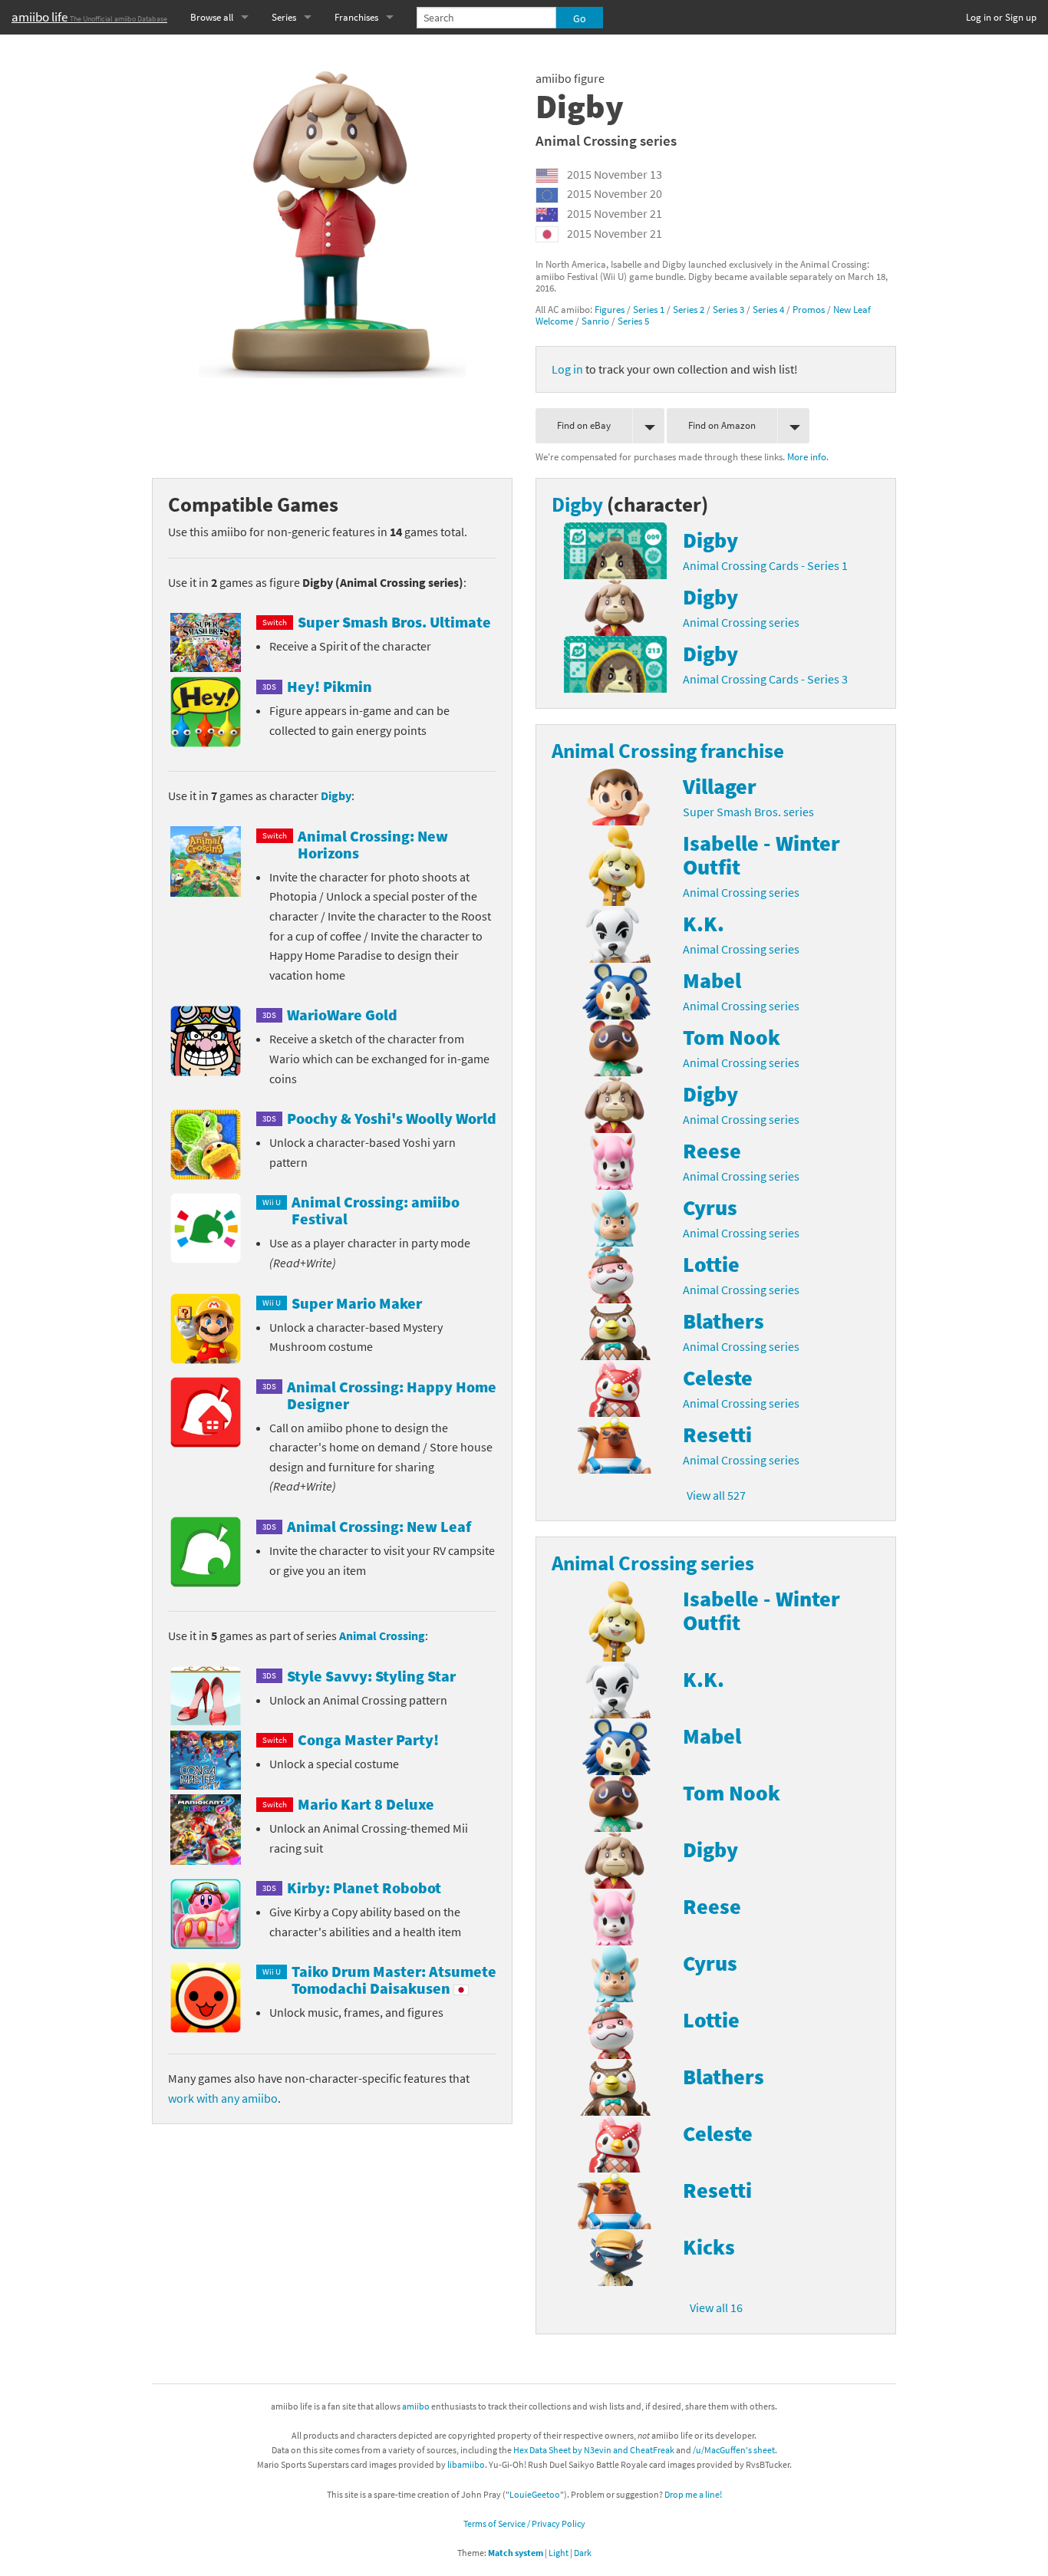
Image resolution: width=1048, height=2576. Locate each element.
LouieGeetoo (535, 2494)
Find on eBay (584, 425)
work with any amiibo (223, 2098)
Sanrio (595, 321)
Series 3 (728, 309)
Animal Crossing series (606, 140)
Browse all (212, 17)
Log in (567, 369)
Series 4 (768, 309)
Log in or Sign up (1001, 17)
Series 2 (689, 309)
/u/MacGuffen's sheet (734, 2450)
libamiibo (466, 2464)
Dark (583, 2553)
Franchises (356, 17)
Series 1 (649, 309)
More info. (808, 456)
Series (284, 17)
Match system (516, 2553)
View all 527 (716, 1495)
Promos (809, 309)
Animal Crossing (382, 1636)
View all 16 (716, 2308)
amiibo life (89, 17)
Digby (336, 796)
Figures (610, 309)
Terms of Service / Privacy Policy (524, 2523)
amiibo (416, 2406)
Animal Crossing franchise (668, 750)
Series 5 (633, 321)
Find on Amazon (722, 425)
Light (559, 2553)
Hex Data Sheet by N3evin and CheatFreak (594, 2450)
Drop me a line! (693, 2494)
